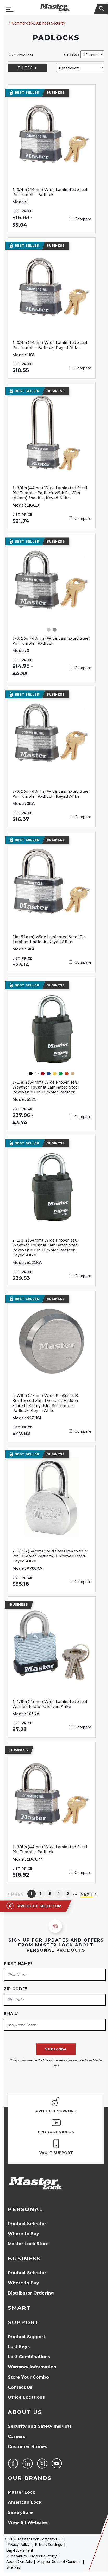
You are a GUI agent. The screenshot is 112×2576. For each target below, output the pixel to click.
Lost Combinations (29, 2357)
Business (24, 2259)
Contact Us (20, 2387)
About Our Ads (19, 2562)
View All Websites (28, 2523)
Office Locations (26, 2397)
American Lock (25, 2502)
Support (23, 2322)
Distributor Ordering (31, 2293)
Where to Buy (23, 2234)
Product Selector (27, 2224)
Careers (17, 2436)
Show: (72, 55)
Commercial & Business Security (38, 23)
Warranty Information (32, 2367)
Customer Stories (27, 2447)
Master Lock (21, 2492)
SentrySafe (20, 2512)
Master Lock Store (28, 2244)
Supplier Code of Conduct (59, 2562)
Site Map (13, 2567)
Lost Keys (19, 2347)
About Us (25, 2412)
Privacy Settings (48, 2545)
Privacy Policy (18, 2545)
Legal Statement (20, 2550)
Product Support (26, 2337)
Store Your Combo (28, 2377)
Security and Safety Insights (40, 2426)
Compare (83, 219)
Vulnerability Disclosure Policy (31, 2556)
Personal (25, 2209)
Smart (19, 2308)
